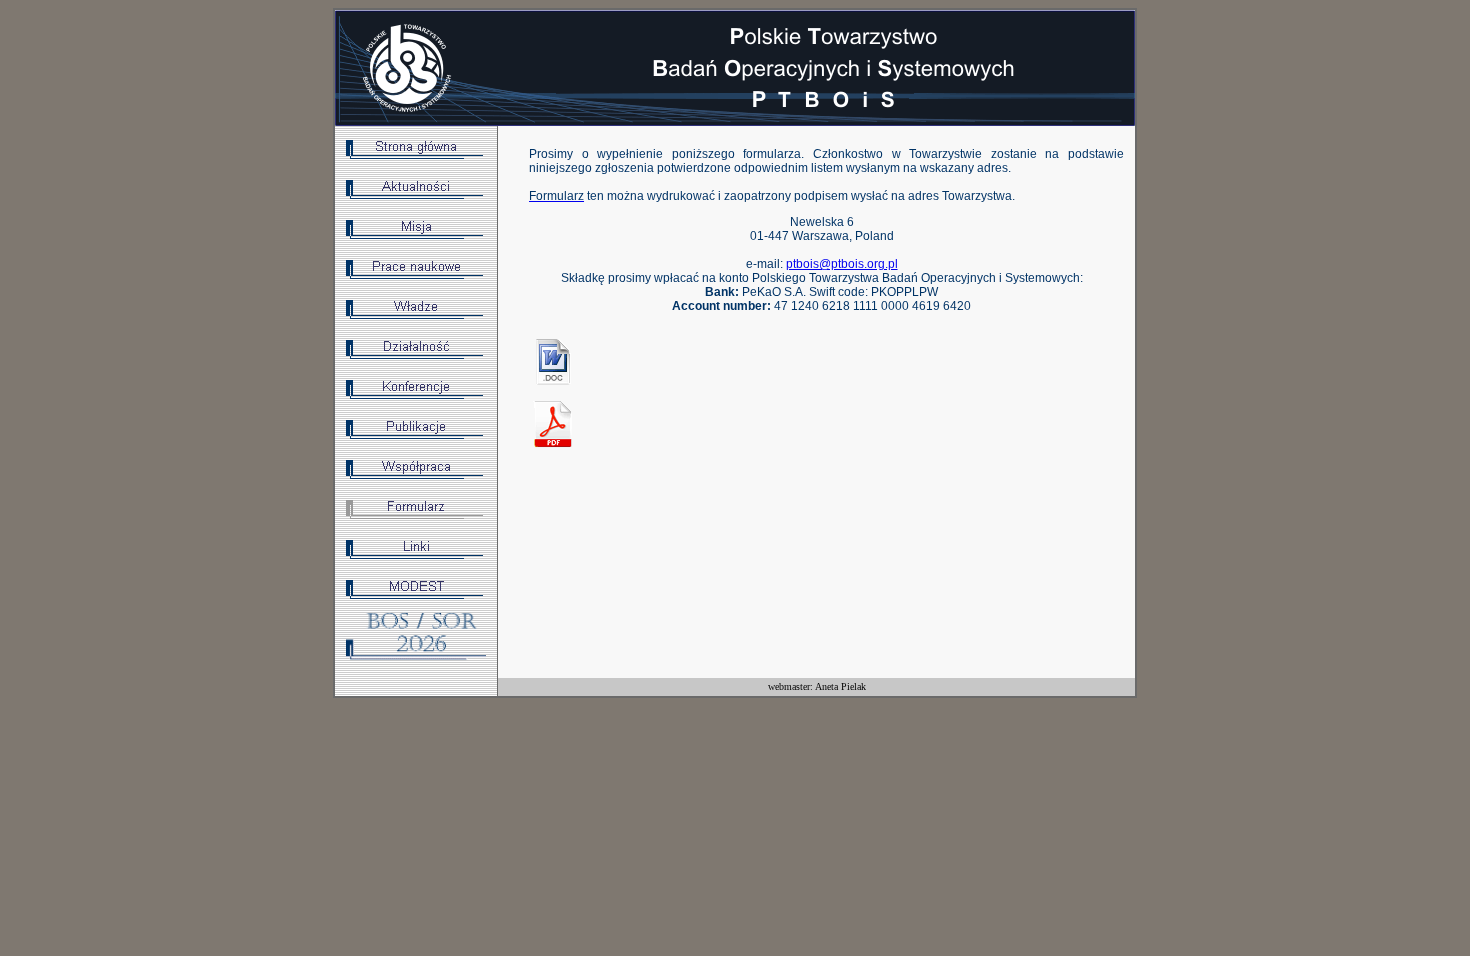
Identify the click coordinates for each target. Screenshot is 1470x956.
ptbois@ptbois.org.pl (842, 264)
